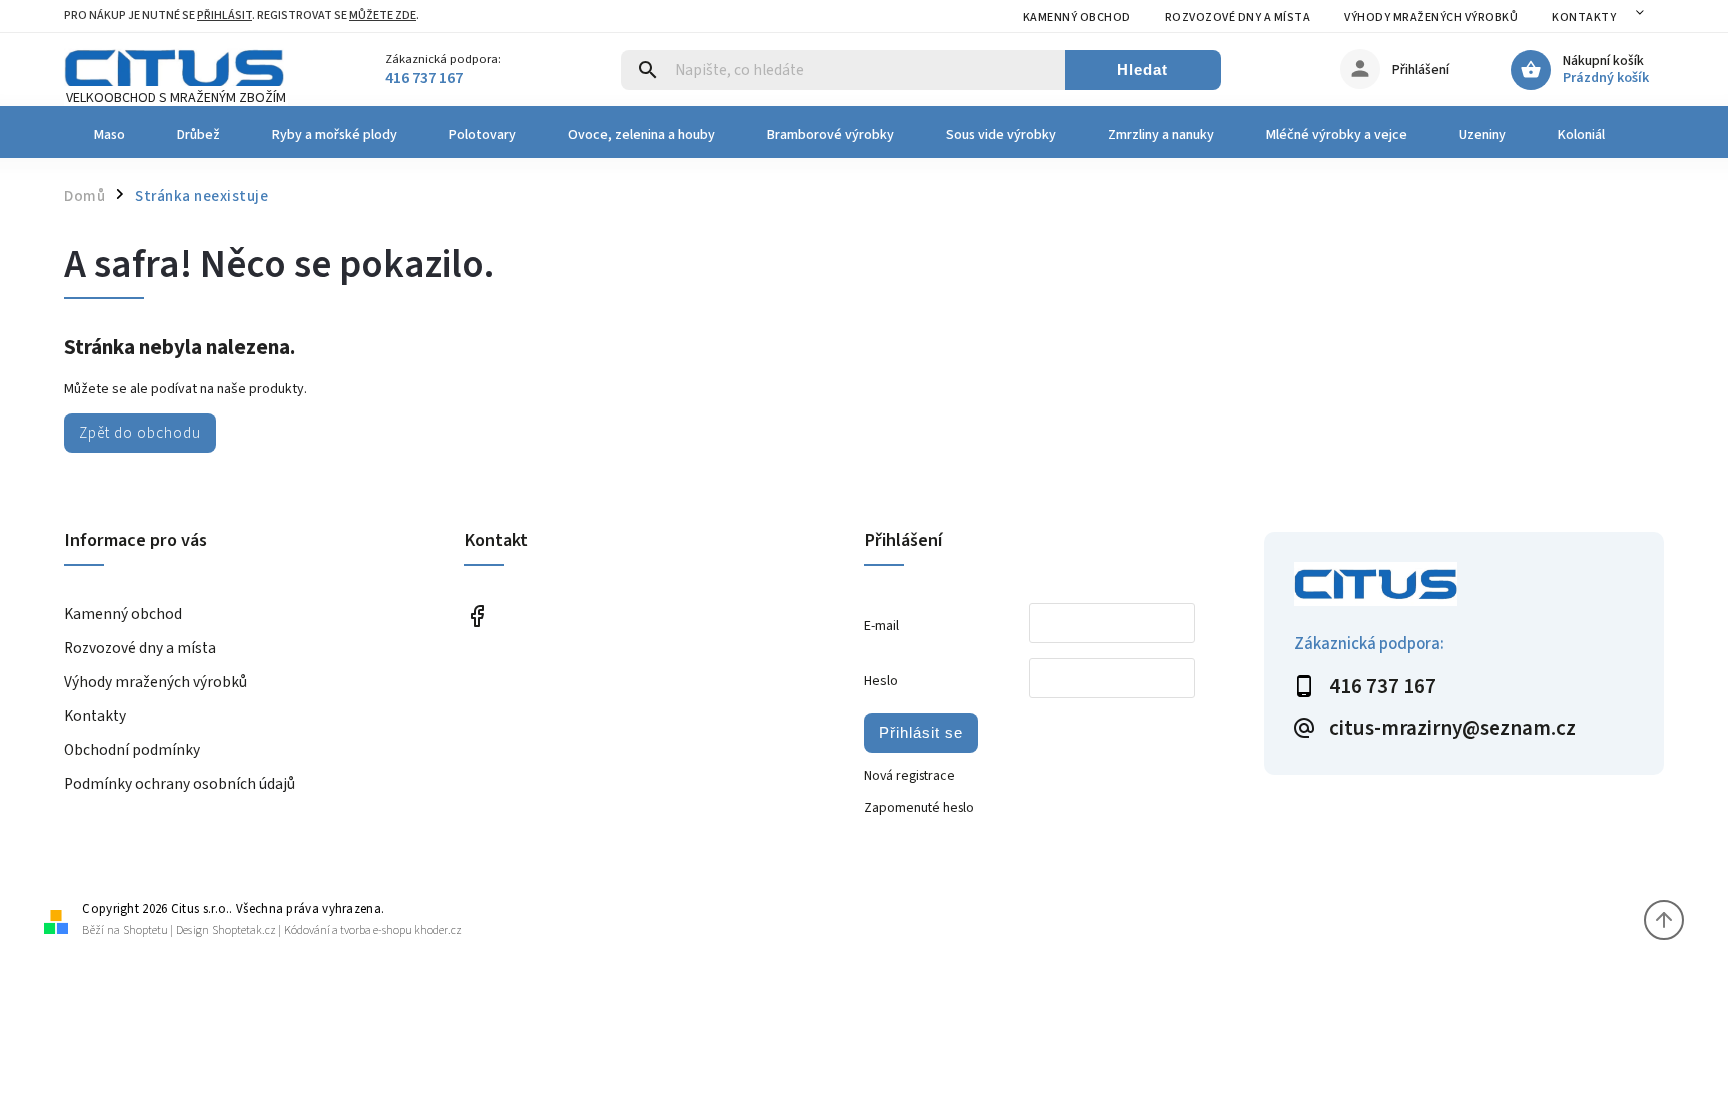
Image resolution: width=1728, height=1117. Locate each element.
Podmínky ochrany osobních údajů (179, 784)
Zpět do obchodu (140, 433)
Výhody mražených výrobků (1431, 17)
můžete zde (382, 15)
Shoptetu (145, 930)
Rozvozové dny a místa (1238, 17)
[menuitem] (107, 135)
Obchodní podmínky (132, 750)
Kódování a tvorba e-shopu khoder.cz (373, 930)
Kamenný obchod (1077, 17)
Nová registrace (909, 776)
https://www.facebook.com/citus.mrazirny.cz (476, 615)
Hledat (1142, 69)
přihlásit (224, 15)
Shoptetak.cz (244, 930)
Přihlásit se (921, 732)
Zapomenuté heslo (919, 808)
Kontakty (1584, 17)
